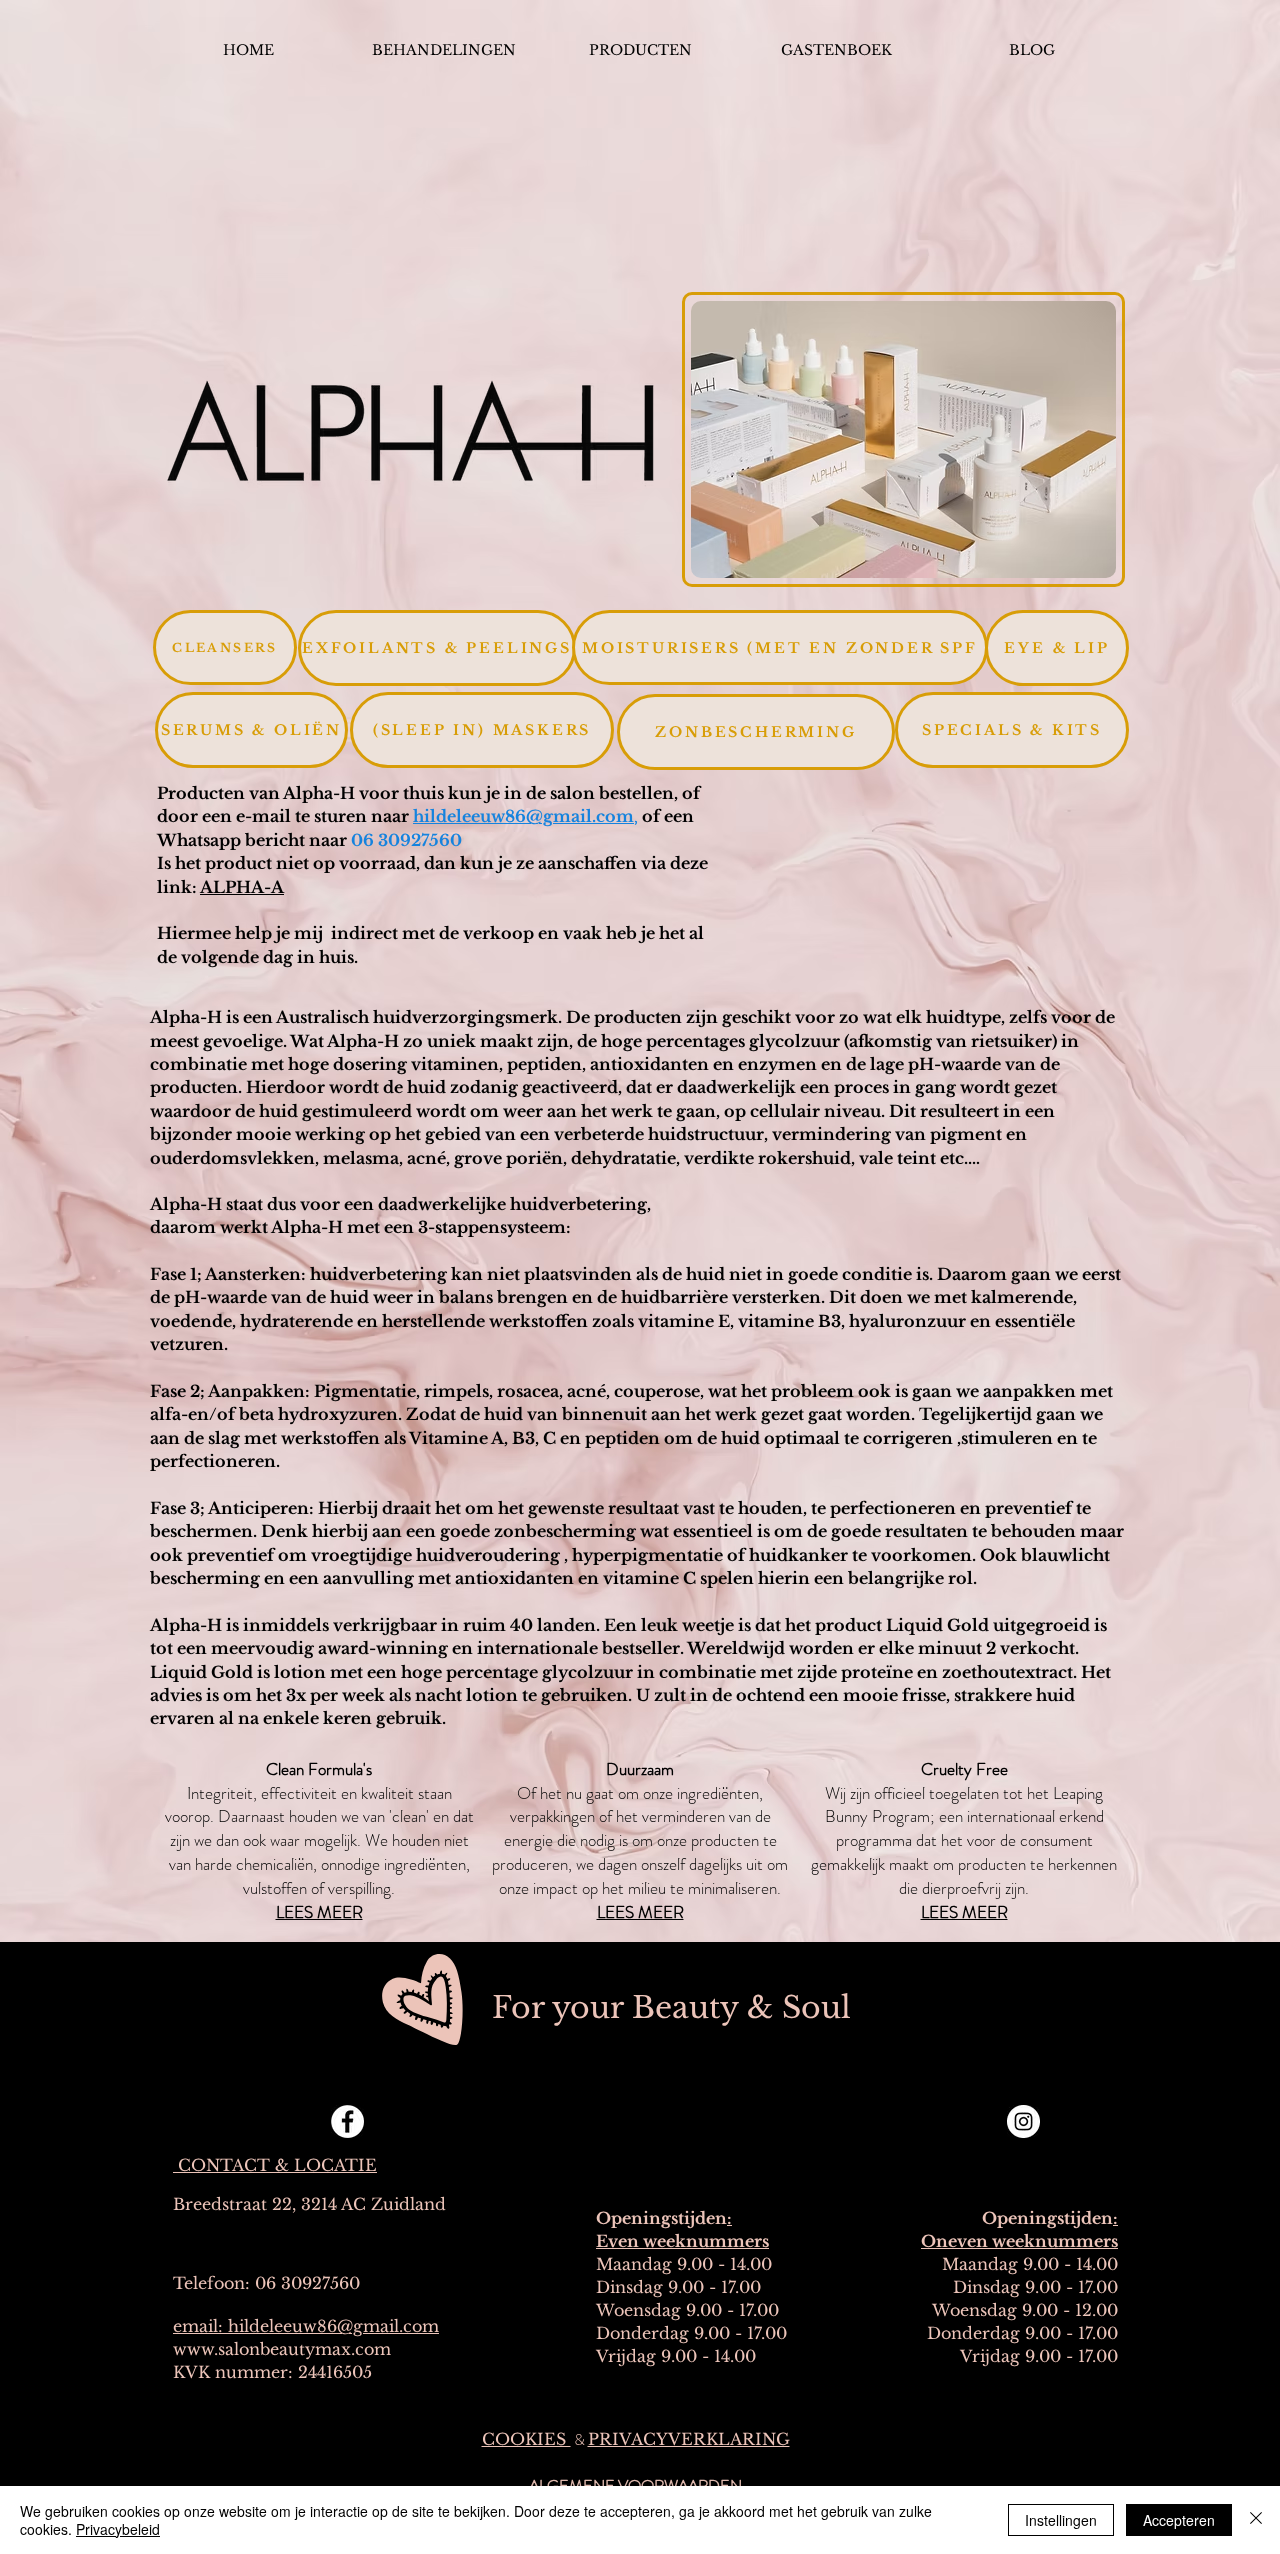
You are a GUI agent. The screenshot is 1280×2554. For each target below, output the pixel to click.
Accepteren (1179, 2520)
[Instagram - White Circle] (1023, 2121)
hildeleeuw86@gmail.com (523, 816)
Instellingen (1061, 2520)
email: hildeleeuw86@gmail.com (306, 2326)
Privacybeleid (118, 2529)
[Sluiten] (1256, 2520)
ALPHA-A (242, 887)
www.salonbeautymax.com (282, 2349)
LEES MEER (640, 1912)
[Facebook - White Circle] (347, 2121)
